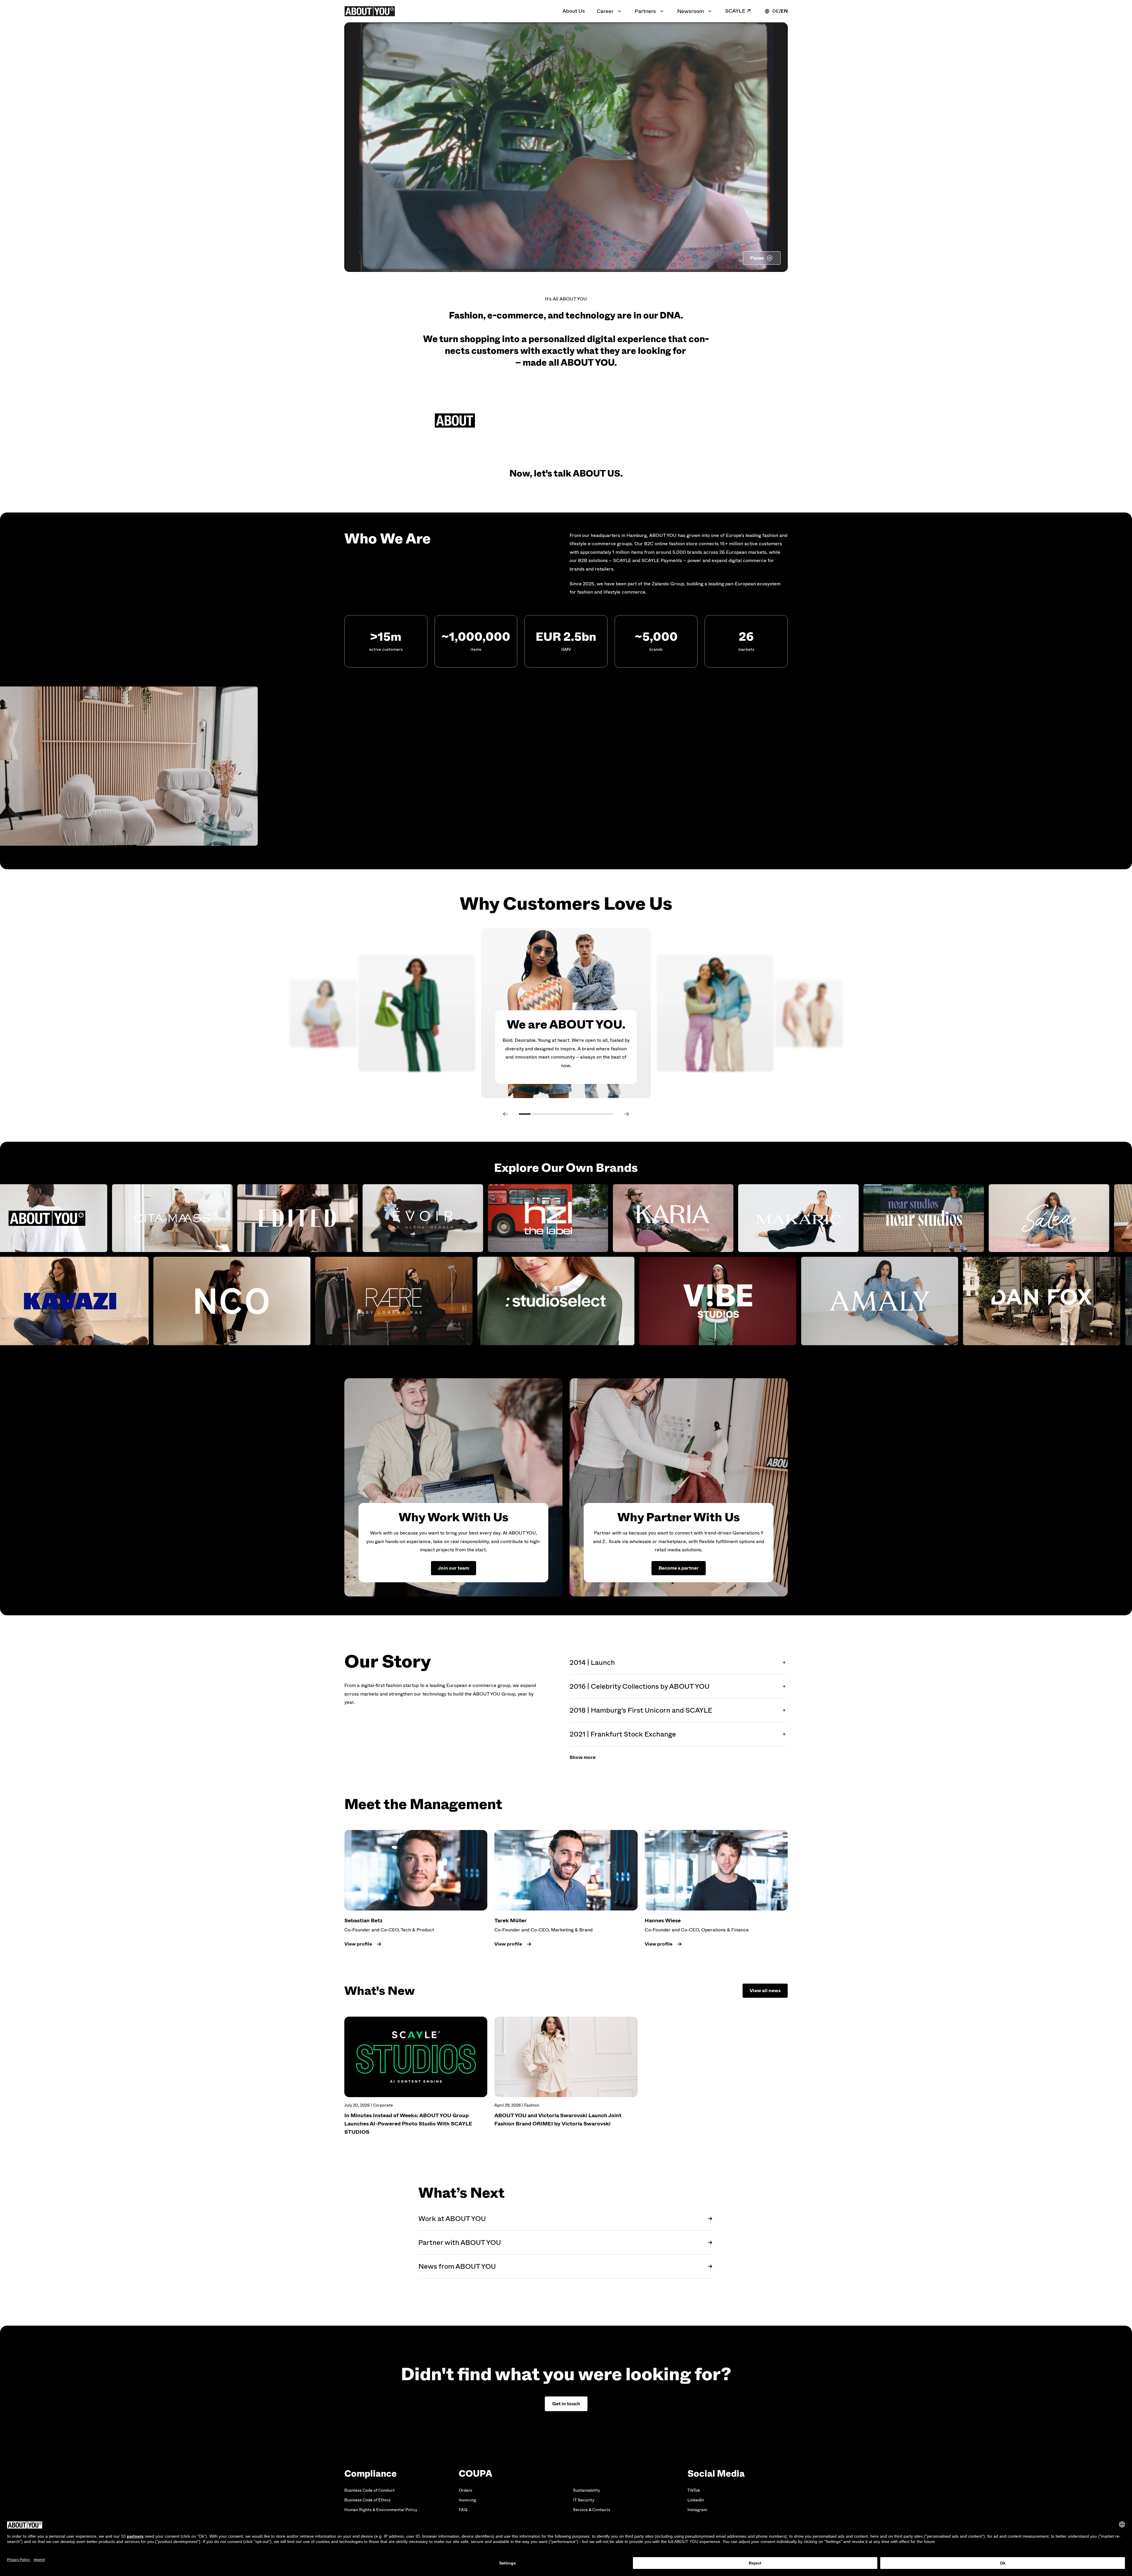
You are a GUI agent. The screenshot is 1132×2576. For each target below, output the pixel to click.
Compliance (371, 2474)
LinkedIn (696, 2500)
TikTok (694, 2490)
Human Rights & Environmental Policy (381, 2510)
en (784, 11)
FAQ (463, 2510)
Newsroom (691, 11)
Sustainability (586, 2490)
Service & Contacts (592, 2510)
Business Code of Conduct (370, 2490)
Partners (645, 11)
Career (605, 11)
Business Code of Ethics (367, 2500)
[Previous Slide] (505, 1114)
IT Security (584, 2500)
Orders (465, 2490)
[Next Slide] (627, 1114)
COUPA (475, 2474)
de (776, 11)
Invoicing (467, 2500)
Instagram (697, 2510)
